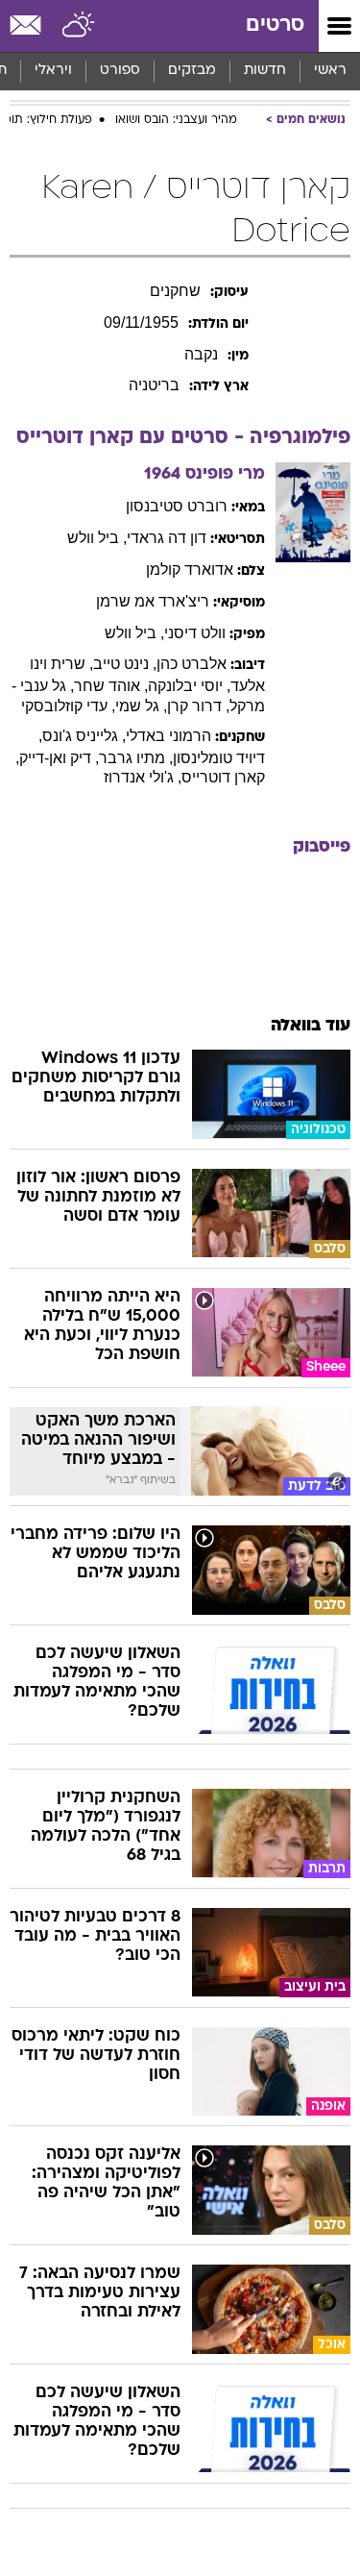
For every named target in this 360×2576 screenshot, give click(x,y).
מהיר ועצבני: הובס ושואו (176, 120)
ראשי (330, 71)
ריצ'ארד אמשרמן (153, 601)
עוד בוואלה (311, 1026)
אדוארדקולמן (190, 570)
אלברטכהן (192, 664)
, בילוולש (97, 538)
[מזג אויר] (79, 26)
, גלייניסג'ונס (84, 736)
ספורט (120, 71)
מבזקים (192, 71)
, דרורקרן (198, 706)
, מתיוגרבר (136, 758)
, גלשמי (141, 706)
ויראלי (53, 71)
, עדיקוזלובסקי (68, 706)
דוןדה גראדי (167, 538)
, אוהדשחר (111, 686)
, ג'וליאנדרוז (143, 777)
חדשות (265, 71)
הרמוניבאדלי (168, 736)
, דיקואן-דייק (59, 758)
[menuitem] (264, 71)
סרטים (275, 25)
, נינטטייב (125, 664)
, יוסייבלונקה (189, 686)
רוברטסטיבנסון (177, 506)
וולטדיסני (195, 633)
